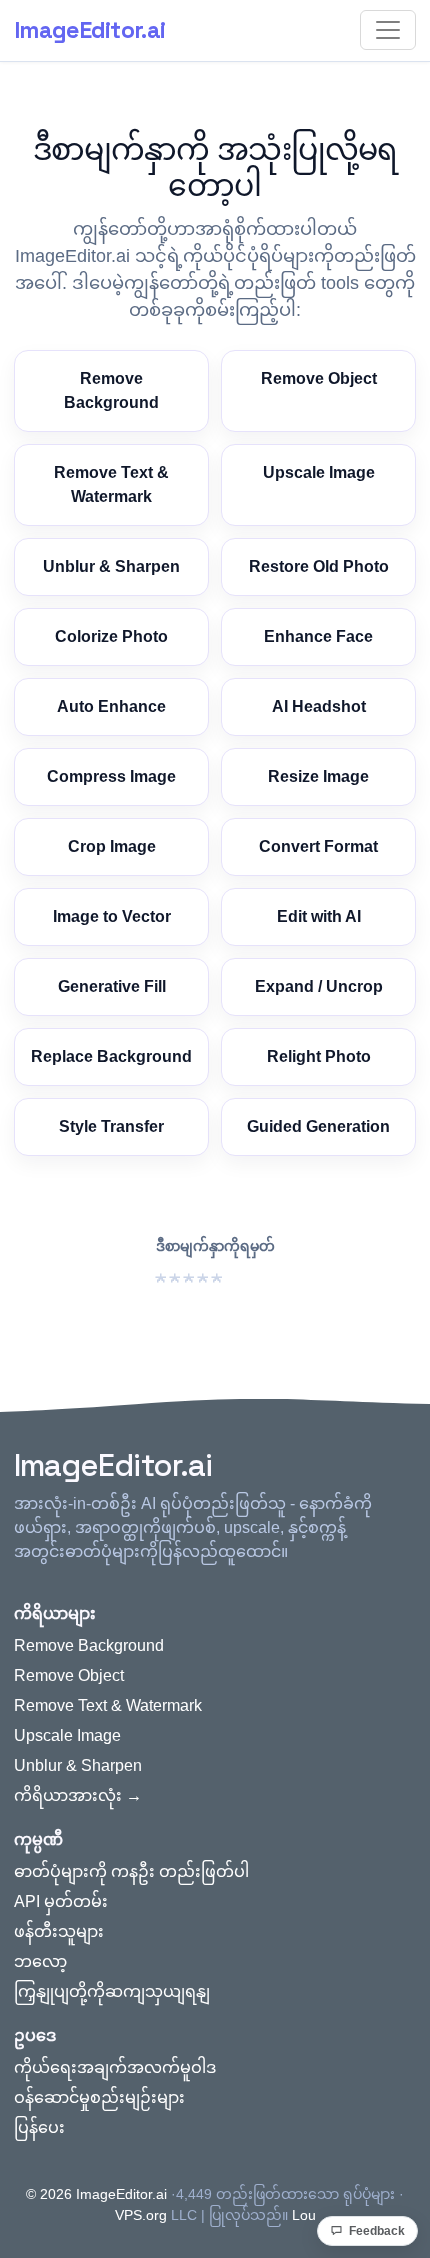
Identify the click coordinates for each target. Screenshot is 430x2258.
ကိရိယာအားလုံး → (78, 1795)
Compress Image (111, 776)
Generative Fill (112, 986)
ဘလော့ (40, 1961)
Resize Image (318, 776)
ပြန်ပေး (39, 2127)
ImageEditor (89, 30)
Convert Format (318, 846)
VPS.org (141, 2215)
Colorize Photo (111, 636)
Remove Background (111, 390)
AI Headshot (319, 706)
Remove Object (319, 378)
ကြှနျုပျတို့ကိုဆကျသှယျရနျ (112, 1991)
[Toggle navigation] (388, 30)
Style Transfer (111, 1126)
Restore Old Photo (319, 566)
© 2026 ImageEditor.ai (96, 2194)
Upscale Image (319, 472)
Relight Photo (319, 1056)
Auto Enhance (111, 706)
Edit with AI (319, 916)
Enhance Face (318, 636)
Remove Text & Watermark (111, 484)
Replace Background (111, 1056)
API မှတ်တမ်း (61, 1901)
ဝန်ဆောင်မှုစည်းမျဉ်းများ (99, 2097)
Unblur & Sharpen (111, 566)
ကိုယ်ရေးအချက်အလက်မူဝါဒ (115, 2067)
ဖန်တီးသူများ (59, 1931)
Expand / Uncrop (319, 986)
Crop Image (112, 846)
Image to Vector (112, 916)
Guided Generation (318, 1126)
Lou (304, 2215)
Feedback (377, 2231)
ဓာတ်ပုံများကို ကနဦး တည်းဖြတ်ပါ (131, 1871)
